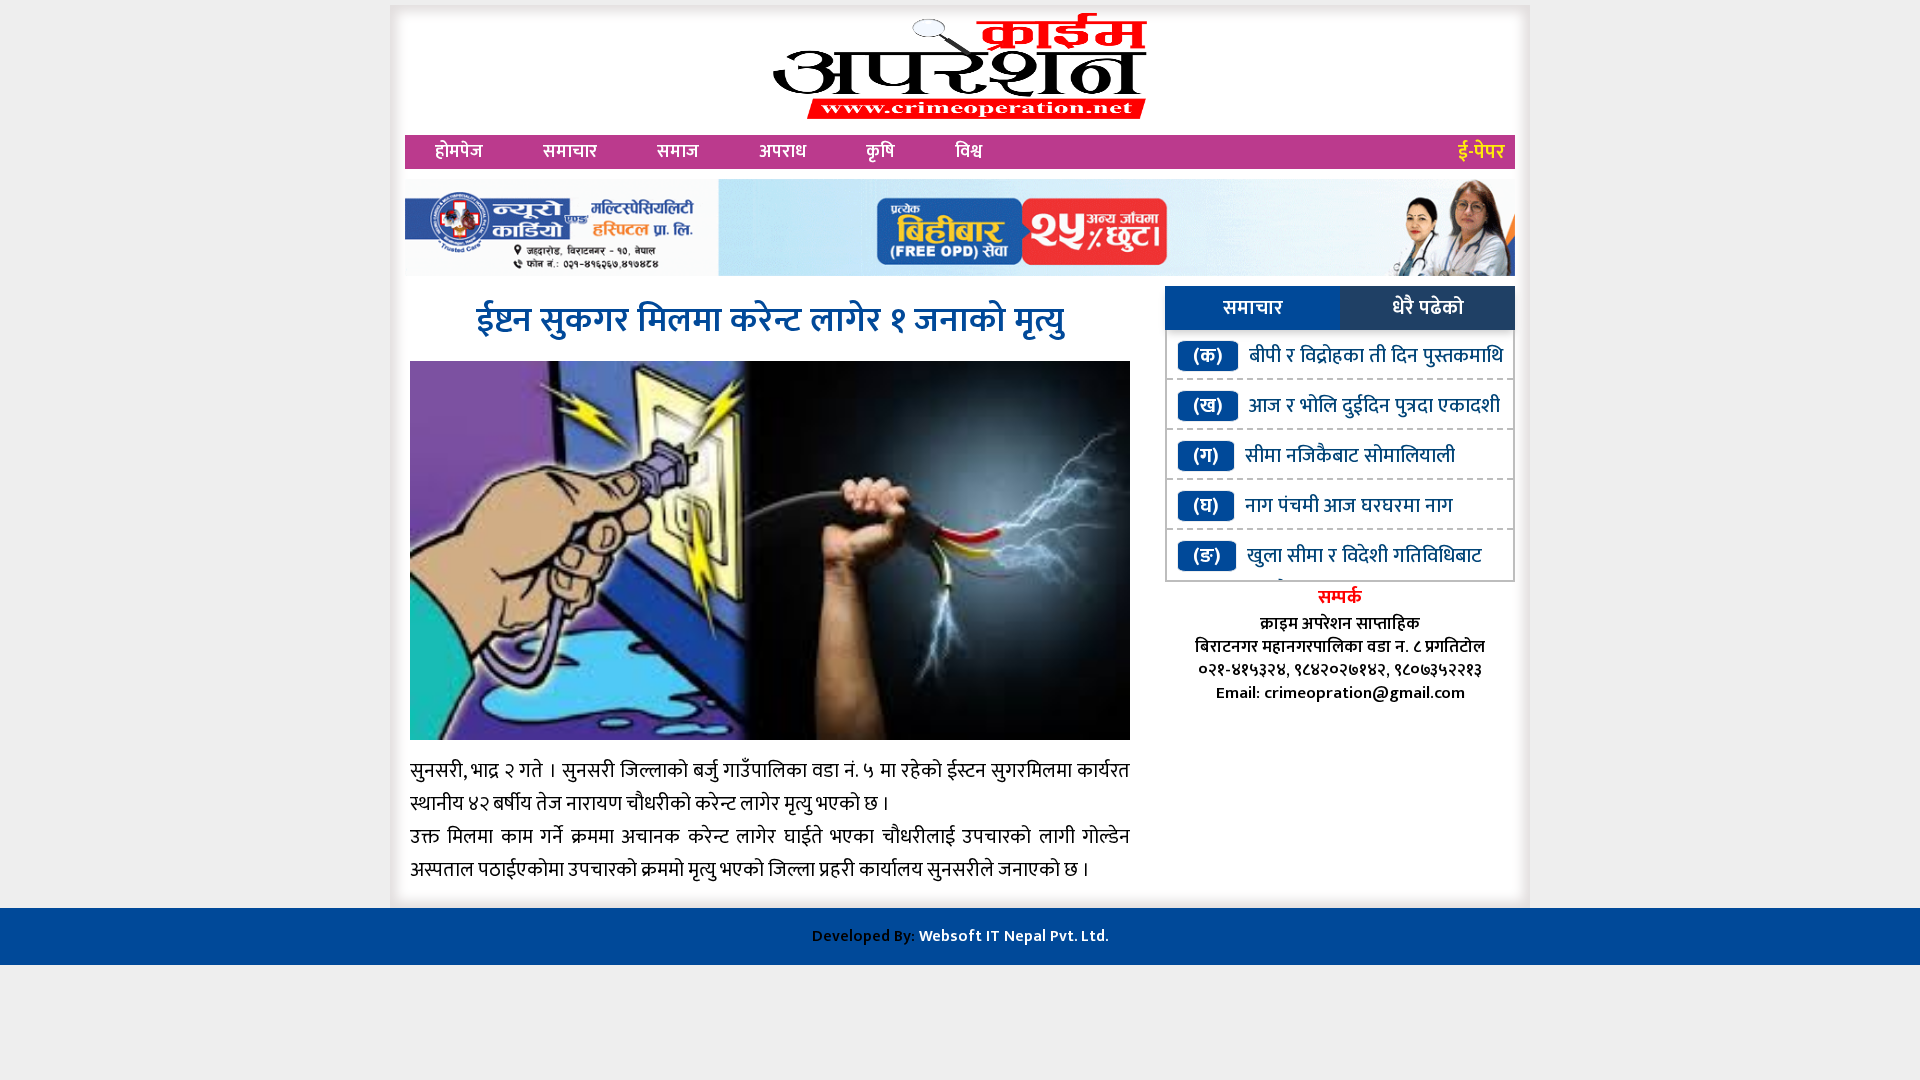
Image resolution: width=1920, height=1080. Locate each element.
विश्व (968, 152)
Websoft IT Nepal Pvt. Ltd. (1013, 936)
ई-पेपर (1481, 152)
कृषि (880, 152)
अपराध (782, 152)
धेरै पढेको (1428, 308)
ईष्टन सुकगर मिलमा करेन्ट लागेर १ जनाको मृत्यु (770, 320)
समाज (678, 152)
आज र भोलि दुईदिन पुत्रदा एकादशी (1374, 406)
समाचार (570, 152)
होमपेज (459, 152)
